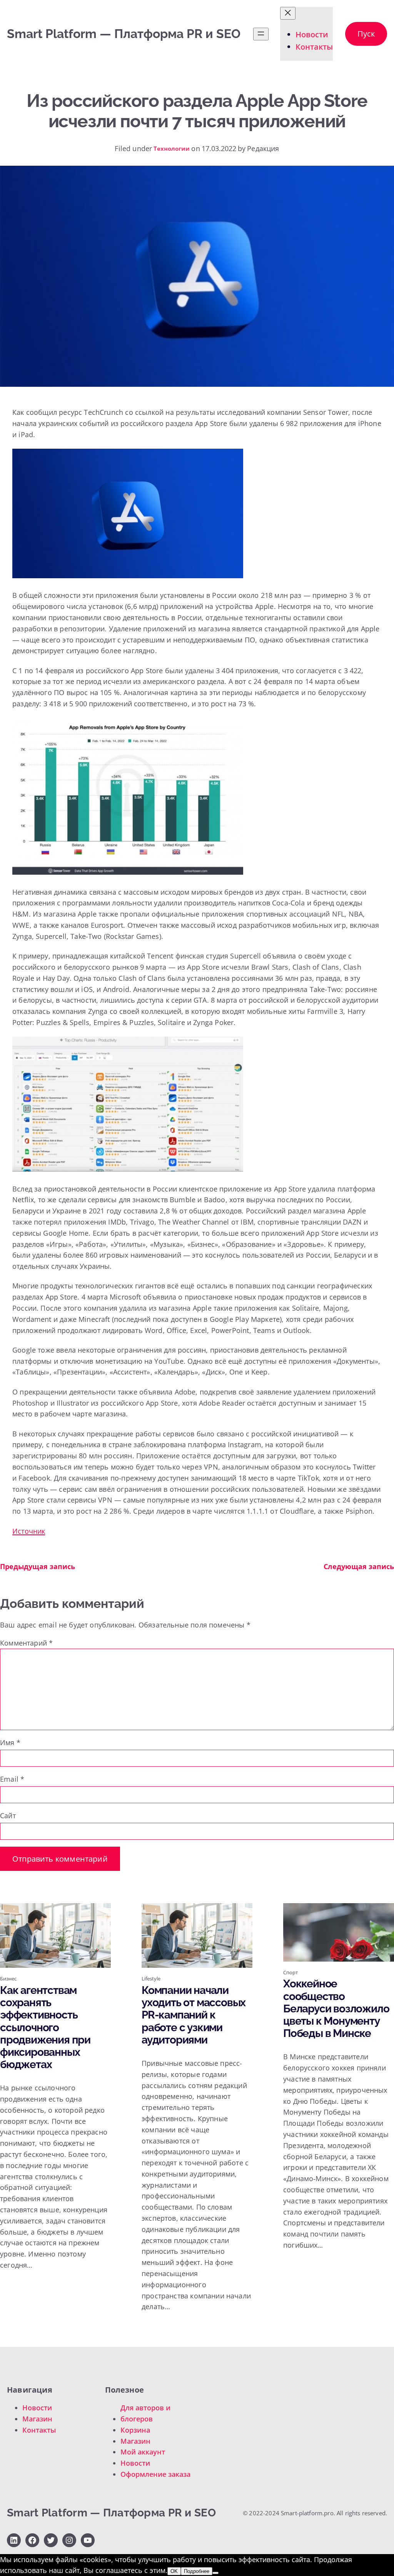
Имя (10, 1742)
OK (174, 2571)
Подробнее (197, 2571)
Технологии (172, 148)
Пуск (366, 34)
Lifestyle (151, 1979)
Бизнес (8, 1979)
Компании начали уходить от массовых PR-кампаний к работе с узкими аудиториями (194, 2015)
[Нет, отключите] (215, 2573)
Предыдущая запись (38, 1566)
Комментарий (26, 1643)
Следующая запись (359, 1566)
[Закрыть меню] (288, 13)
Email (12, 1779)
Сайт (8, 1816)
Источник (29, 1531)
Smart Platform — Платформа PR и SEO (124, 34)
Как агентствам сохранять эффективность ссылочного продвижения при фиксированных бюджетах (45, 2028)
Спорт (290, 1972)
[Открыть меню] (261, 34)
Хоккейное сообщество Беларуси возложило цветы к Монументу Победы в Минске (336, 2009)
